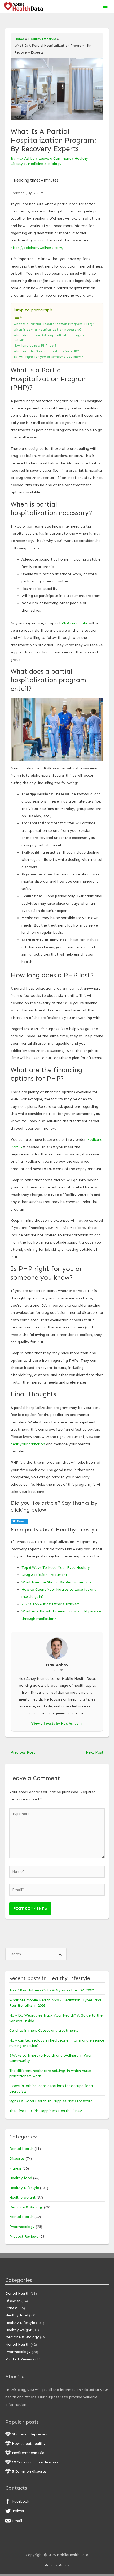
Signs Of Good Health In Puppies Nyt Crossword (51, 2101)
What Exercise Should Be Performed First (57, 1582)
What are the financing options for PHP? (46, 351)
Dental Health (21, 2149)
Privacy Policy (57, 2565)
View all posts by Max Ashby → (57, 1723)
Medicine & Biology (45, 164)
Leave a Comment (55, 159)
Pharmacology (22, 2227)
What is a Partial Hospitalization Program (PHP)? (54, 324)
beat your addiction (28, 1444)
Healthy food (21, 2178)
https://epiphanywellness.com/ (37, 248)
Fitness (15, 2168)
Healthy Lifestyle (24, 2188)
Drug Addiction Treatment (44, 1575)
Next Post (97, 1752)
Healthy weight (22, 2197)
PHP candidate (74, 623)
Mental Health (21, 2217)
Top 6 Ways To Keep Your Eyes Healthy (56, 1568)
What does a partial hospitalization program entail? (50, 338)
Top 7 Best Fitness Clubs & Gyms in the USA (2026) (52, 1990)
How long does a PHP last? (35, 345)
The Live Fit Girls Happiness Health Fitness (46, 2111)
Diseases (17, 2159)
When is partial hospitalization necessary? (48, 329)
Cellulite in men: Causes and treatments (44, 2030)
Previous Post (20, 1752)
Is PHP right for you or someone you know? (48, 357)
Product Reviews (24, 2236)
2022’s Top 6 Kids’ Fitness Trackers (51, 1604)
